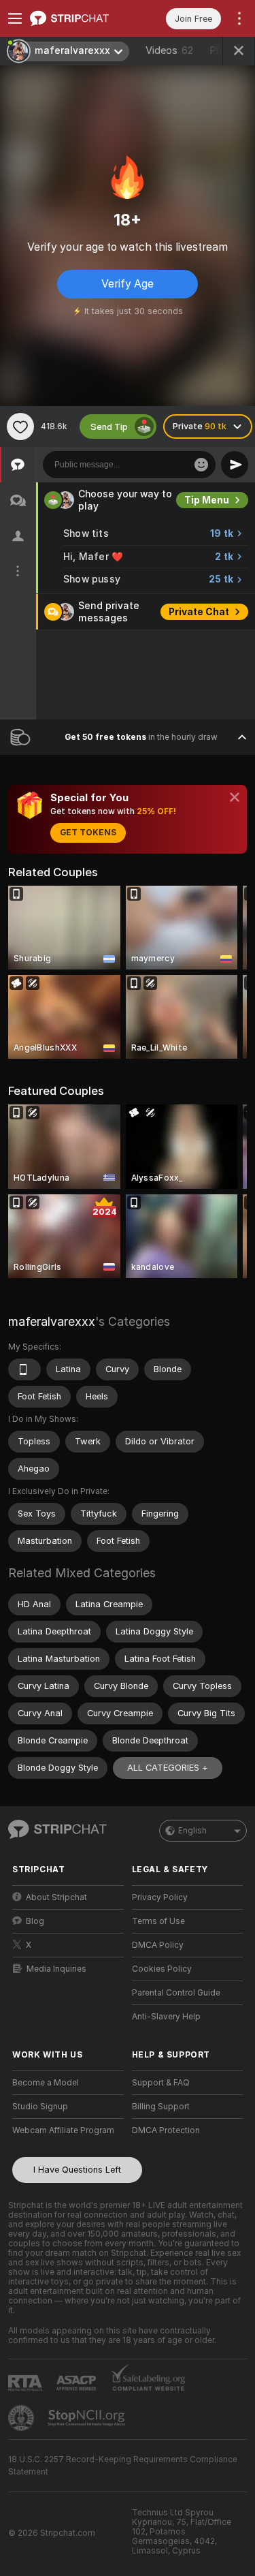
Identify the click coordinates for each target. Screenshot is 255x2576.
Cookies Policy (162, 1969)
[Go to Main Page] (79, 18)
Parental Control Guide (176, 1993)
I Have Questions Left (77, 2170)
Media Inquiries (56, 1969)
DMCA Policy (158, 1945)
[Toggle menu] (15, 18)
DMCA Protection (166, 2130)
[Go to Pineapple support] (22, 2418)
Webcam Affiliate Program (63, 2130)
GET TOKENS (88, 833)
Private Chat (199, 612)
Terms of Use (158, 1921)
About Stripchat (56, 1897)
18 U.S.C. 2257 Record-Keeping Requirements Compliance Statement (123, 2466)
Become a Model (46, 2083)
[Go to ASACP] (78, 2383)
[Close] (235, 797)
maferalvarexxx (52, 1321)
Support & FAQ (161, 2083)
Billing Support (161, 2107)
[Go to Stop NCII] (88, 2418)
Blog (35, 1921)
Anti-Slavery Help (166, 2017)
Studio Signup (40, 2107)
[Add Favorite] (20, 426)
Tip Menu (207, 500)
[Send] (235, 465)
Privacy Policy (160, 1897)
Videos (169, 50)
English (192, 1831)
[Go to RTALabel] (27, 2383)
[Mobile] (24, 1369)
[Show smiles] (201, 465)
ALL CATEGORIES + (168, 1768)
